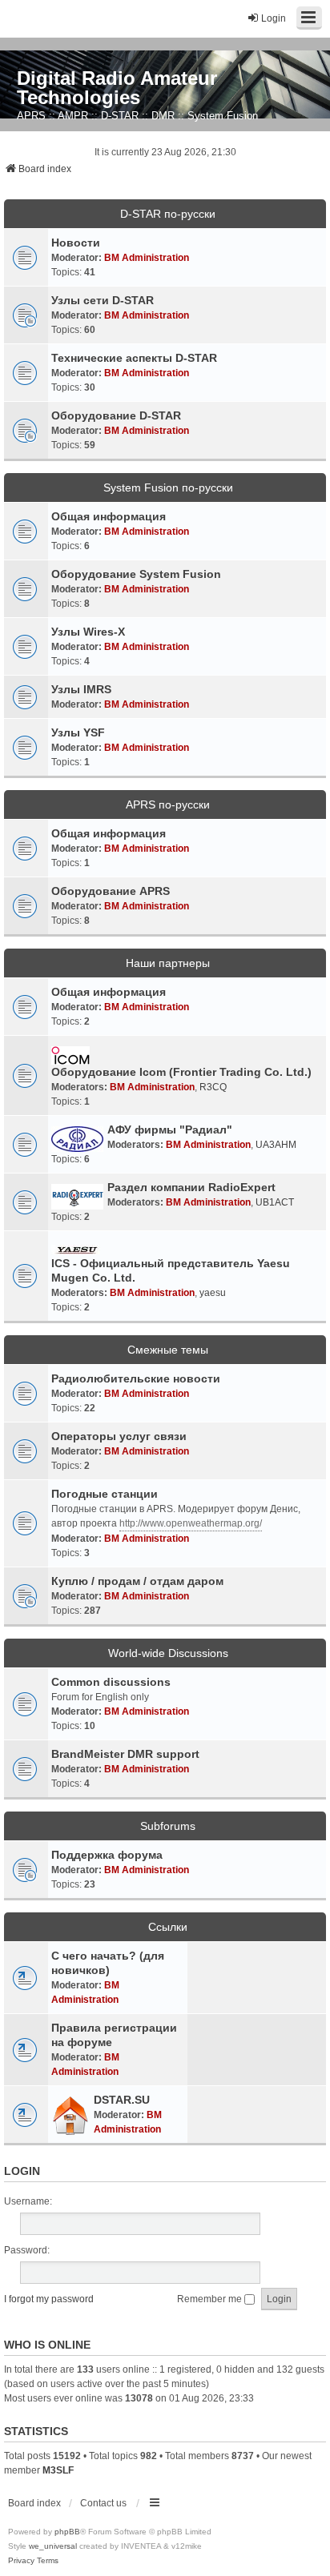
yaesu (213, 1293)
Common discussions (111, 1682)
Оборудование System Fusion (136, 574)
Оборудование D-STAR (116, 415)
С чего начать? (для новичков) (108, 1963)
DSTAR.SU (122, 2100)
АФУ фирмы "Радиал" (170, 1130)
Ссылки (168, 1927)
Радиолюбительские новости (136, 1378)
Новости (76, 243)
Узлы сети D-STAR (103, 300)
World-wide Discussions (168, 1653)
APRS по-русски (168, 804)
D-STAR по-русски (168, 214)
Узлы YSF (78, 732)
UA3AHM (276, 1145)
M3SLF (58, 2470)
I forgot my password (49, 2299)
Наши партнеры (168, 963)
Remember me (211, 2299)
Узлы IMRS (81, 689)
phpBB (67, 2532)
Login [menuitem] (274, 18)
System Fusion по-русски (168, 488)
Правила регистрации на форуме (114, 2035)
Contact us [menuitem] (103, 2503)
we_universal (53, 2546)
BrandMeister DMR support (125, 1754)
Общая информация (109, 516)
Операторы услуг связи (119, 1436)
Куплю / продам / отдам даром (137, 1581)
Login (22, 2171)
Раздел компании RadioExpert (191, 1187)
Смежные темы (168, 1350)
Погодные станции (105, 1494)
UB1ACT (275, 1202)
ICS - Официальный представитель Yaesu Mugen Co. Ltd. (171, 1270)
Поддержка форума (107, 1855)
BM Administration (147, 258)
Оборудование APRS (111, 891)
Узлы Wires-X (88, 632)
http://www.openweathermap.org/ (191, 1523)
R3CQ (213, 1087)
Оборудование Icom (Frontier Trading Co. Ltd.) (181, 1072)
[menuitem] (21, 2561)
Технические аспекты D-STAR (134, 358)
